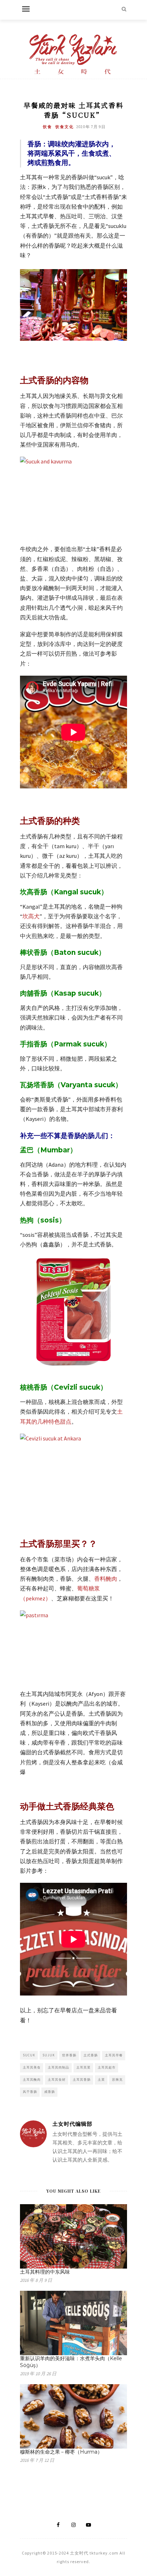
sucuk (29, 2055)
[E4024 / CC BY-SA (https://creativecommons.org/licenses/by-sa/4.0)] (73, 497)
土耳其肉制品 (59, 2067)
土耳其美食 (32, 2067)
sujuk (49, 2055)
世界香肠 (69, 2055)
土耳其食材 (57, 2079)
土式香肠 (91, 2055)
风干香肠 (30, 2092)
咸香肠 (50, 2092)
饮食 (47, 127)
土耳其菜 (83, 2067)
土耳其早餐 (114, 2055)
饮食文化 (65, 127)
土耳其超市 (107, 2067)
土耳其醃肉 (32, 2079)
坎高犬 (31, 916)
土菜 (101, 2079)
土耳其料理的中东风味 (45, 2272)
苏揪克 (117, 2079)
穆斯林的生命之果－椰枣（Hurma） (61, 2452)
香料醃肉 (106, 1579)
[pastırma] (73, 1646)
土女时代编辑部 (72, 2124)
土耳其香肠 (82, 2079)
